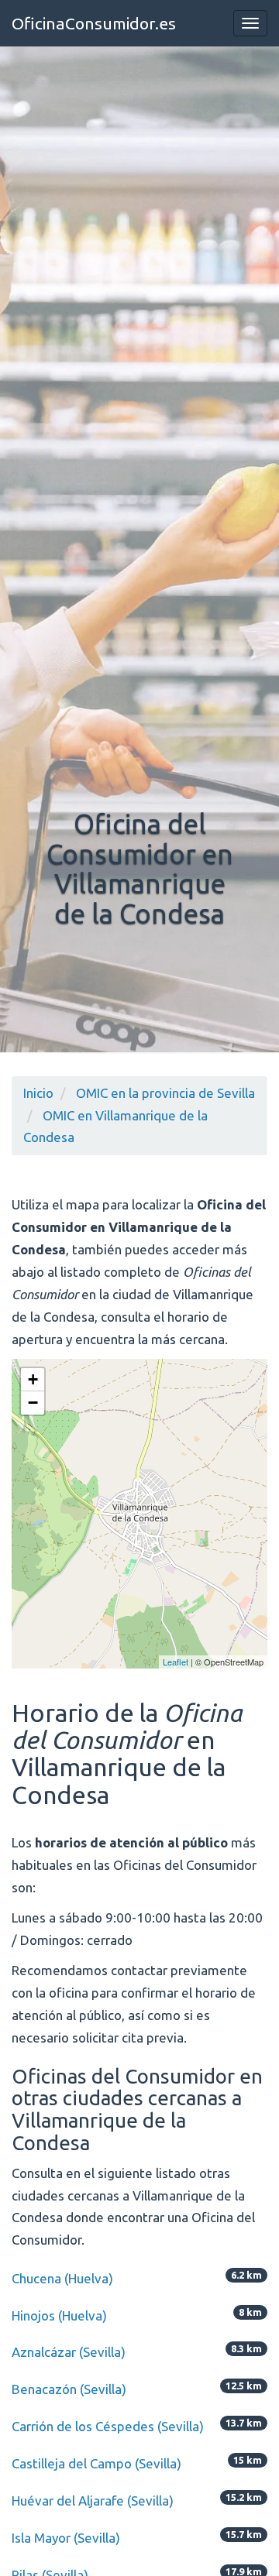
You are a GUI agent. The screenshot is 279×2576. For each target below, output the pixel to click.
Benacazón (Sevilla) (69, 2389)
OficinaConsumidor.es (94, 23)
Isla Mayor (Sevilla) (66, 2538)
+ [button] (33, 1379)
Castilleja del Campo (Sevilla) (96, 2463)
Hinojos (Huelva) (59, 2315)
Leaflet (176, 1662)
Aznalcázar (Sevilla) (69, 2352)
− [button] (33, 1403)
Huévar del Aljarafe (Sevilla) (93, 2501)
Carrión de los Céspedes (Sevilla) (108, 2426)
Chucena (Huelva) (62, 2278)
